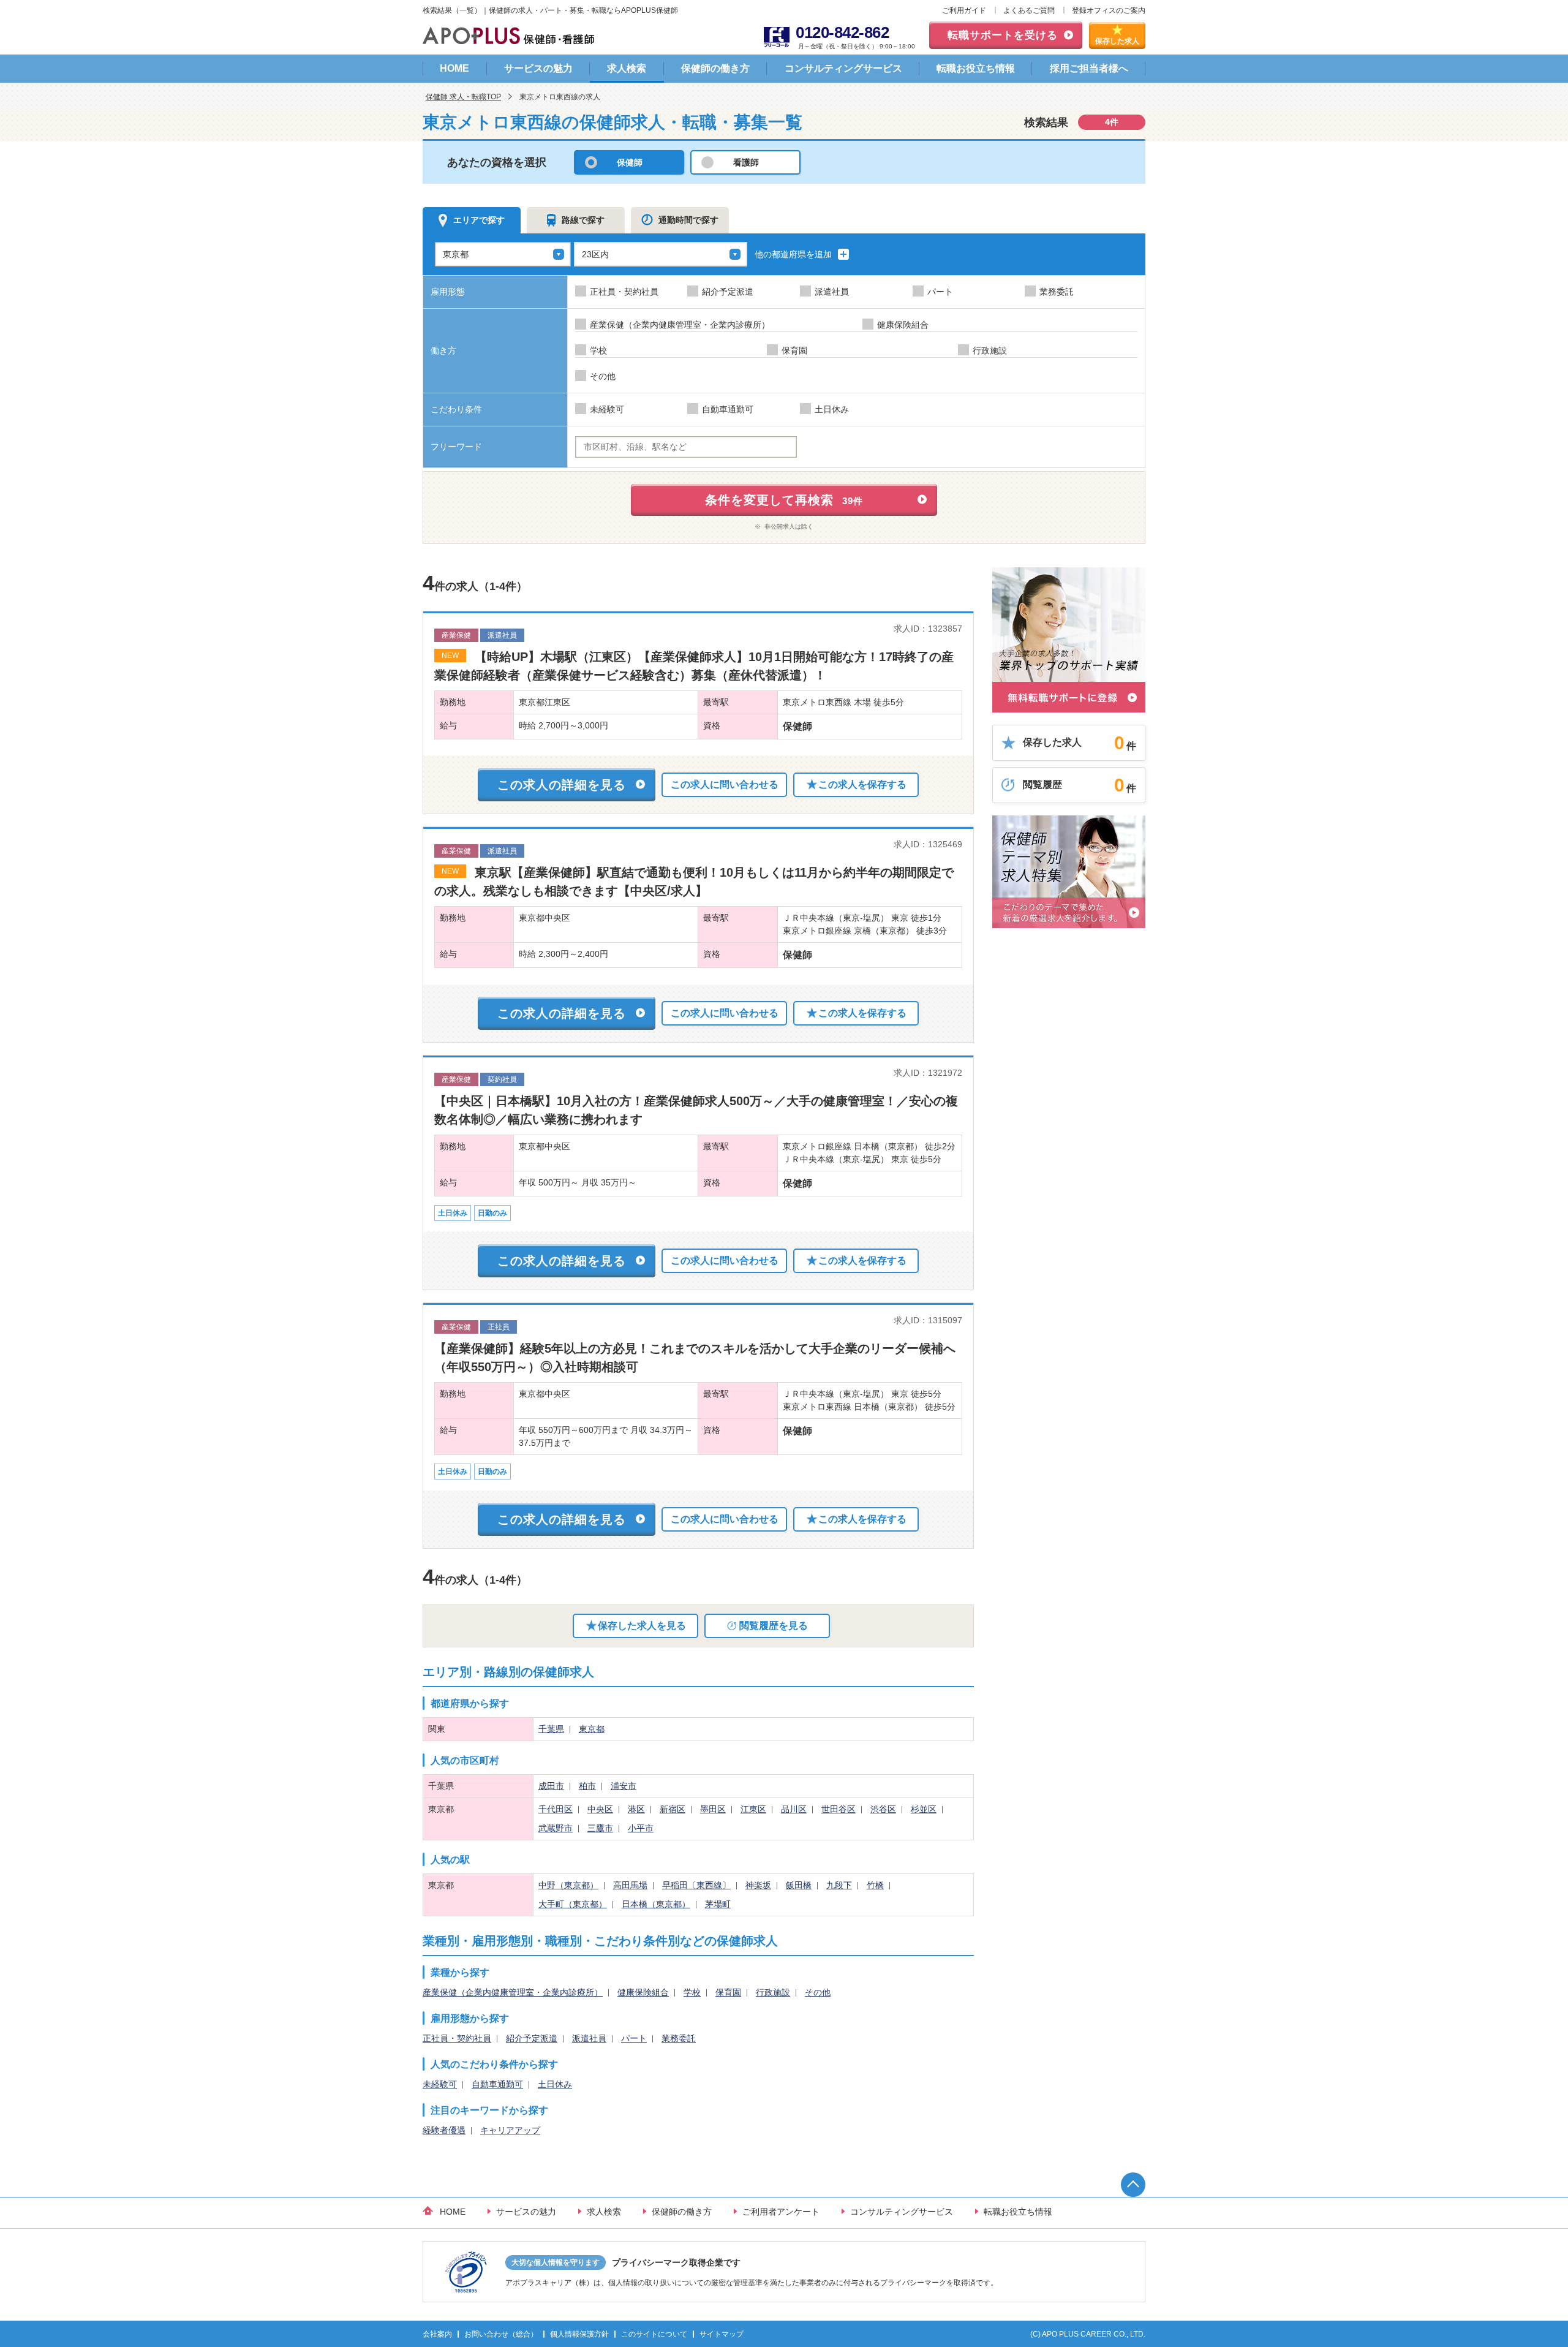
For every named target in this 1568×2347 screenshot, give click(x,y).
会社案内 (437, 2334)
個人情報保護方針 (579, 2334)
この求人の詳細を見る (562, 785)
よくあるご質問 (1029, 10)
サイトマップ (722, 2334)
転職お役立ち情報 (976, 68)
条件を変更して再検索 (784, 500)
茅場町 (718, 1904)
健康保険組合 (643, 1992)
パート (634, 2038)
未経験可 (440, 2084)
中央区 (600, 1809)
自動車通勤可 (497, 2084)
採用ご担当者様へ (1089, 68)
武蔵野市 (556, 1828)
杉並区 (924, 1809)
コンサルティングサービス (843, 68)
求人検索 (627, 68)
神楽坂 (758, 1885)
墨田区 (713, 1809)
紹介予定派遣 (532, 2038)
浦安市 (624, 1786)
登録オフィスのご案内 (1109, 10)
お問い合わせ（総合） (501, 2334)
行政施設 (773, 1992)
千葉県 (551, 1729)
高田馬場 (630, 1885)
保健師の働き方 (715, 68)
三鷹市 (600, 1828)
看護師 (746, 162)
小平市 (641, 1828)
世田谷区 (839, 1809)
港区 (636, 1809)
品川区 (794, 1809)
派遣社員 (589, 2038)
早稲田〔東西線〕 (696, 1885)
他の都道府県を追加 (794, 254)
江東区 (753, 1809)
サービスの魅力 (538, 68)
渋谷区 (883, 1809)
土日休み (555, 2084)
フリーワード (456, 447)
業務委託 (679, 2038)
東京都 (592, 1729)
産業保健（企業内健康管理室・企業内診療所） (513, 1992)
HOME (454, 68)
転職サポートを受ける (1003, 35)
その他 (818, 1992)
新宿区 (673, 1809)
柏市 (587, 1786)
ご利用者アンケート (781, 2212)
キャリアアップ (510, 2130)
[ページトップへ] (1133, 2185)
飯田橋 (799, 1885)
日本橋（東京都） (656, 1904)
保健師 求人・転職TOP (463, 97)
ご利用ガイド (964, 10)
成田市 (551, 1786)
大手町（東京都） (573, 1904)
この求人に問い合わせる (725, 784)
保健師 (630, 162)
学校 (692, 1992)
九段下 (839, 1885)
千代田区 (556, 1809)
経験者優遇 (444, 2130)
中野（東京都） (568, 1885)
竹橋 (875, 1885)
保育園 (728, 1992)
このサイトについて (654, 2334)
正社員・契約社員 (457, 2038)
